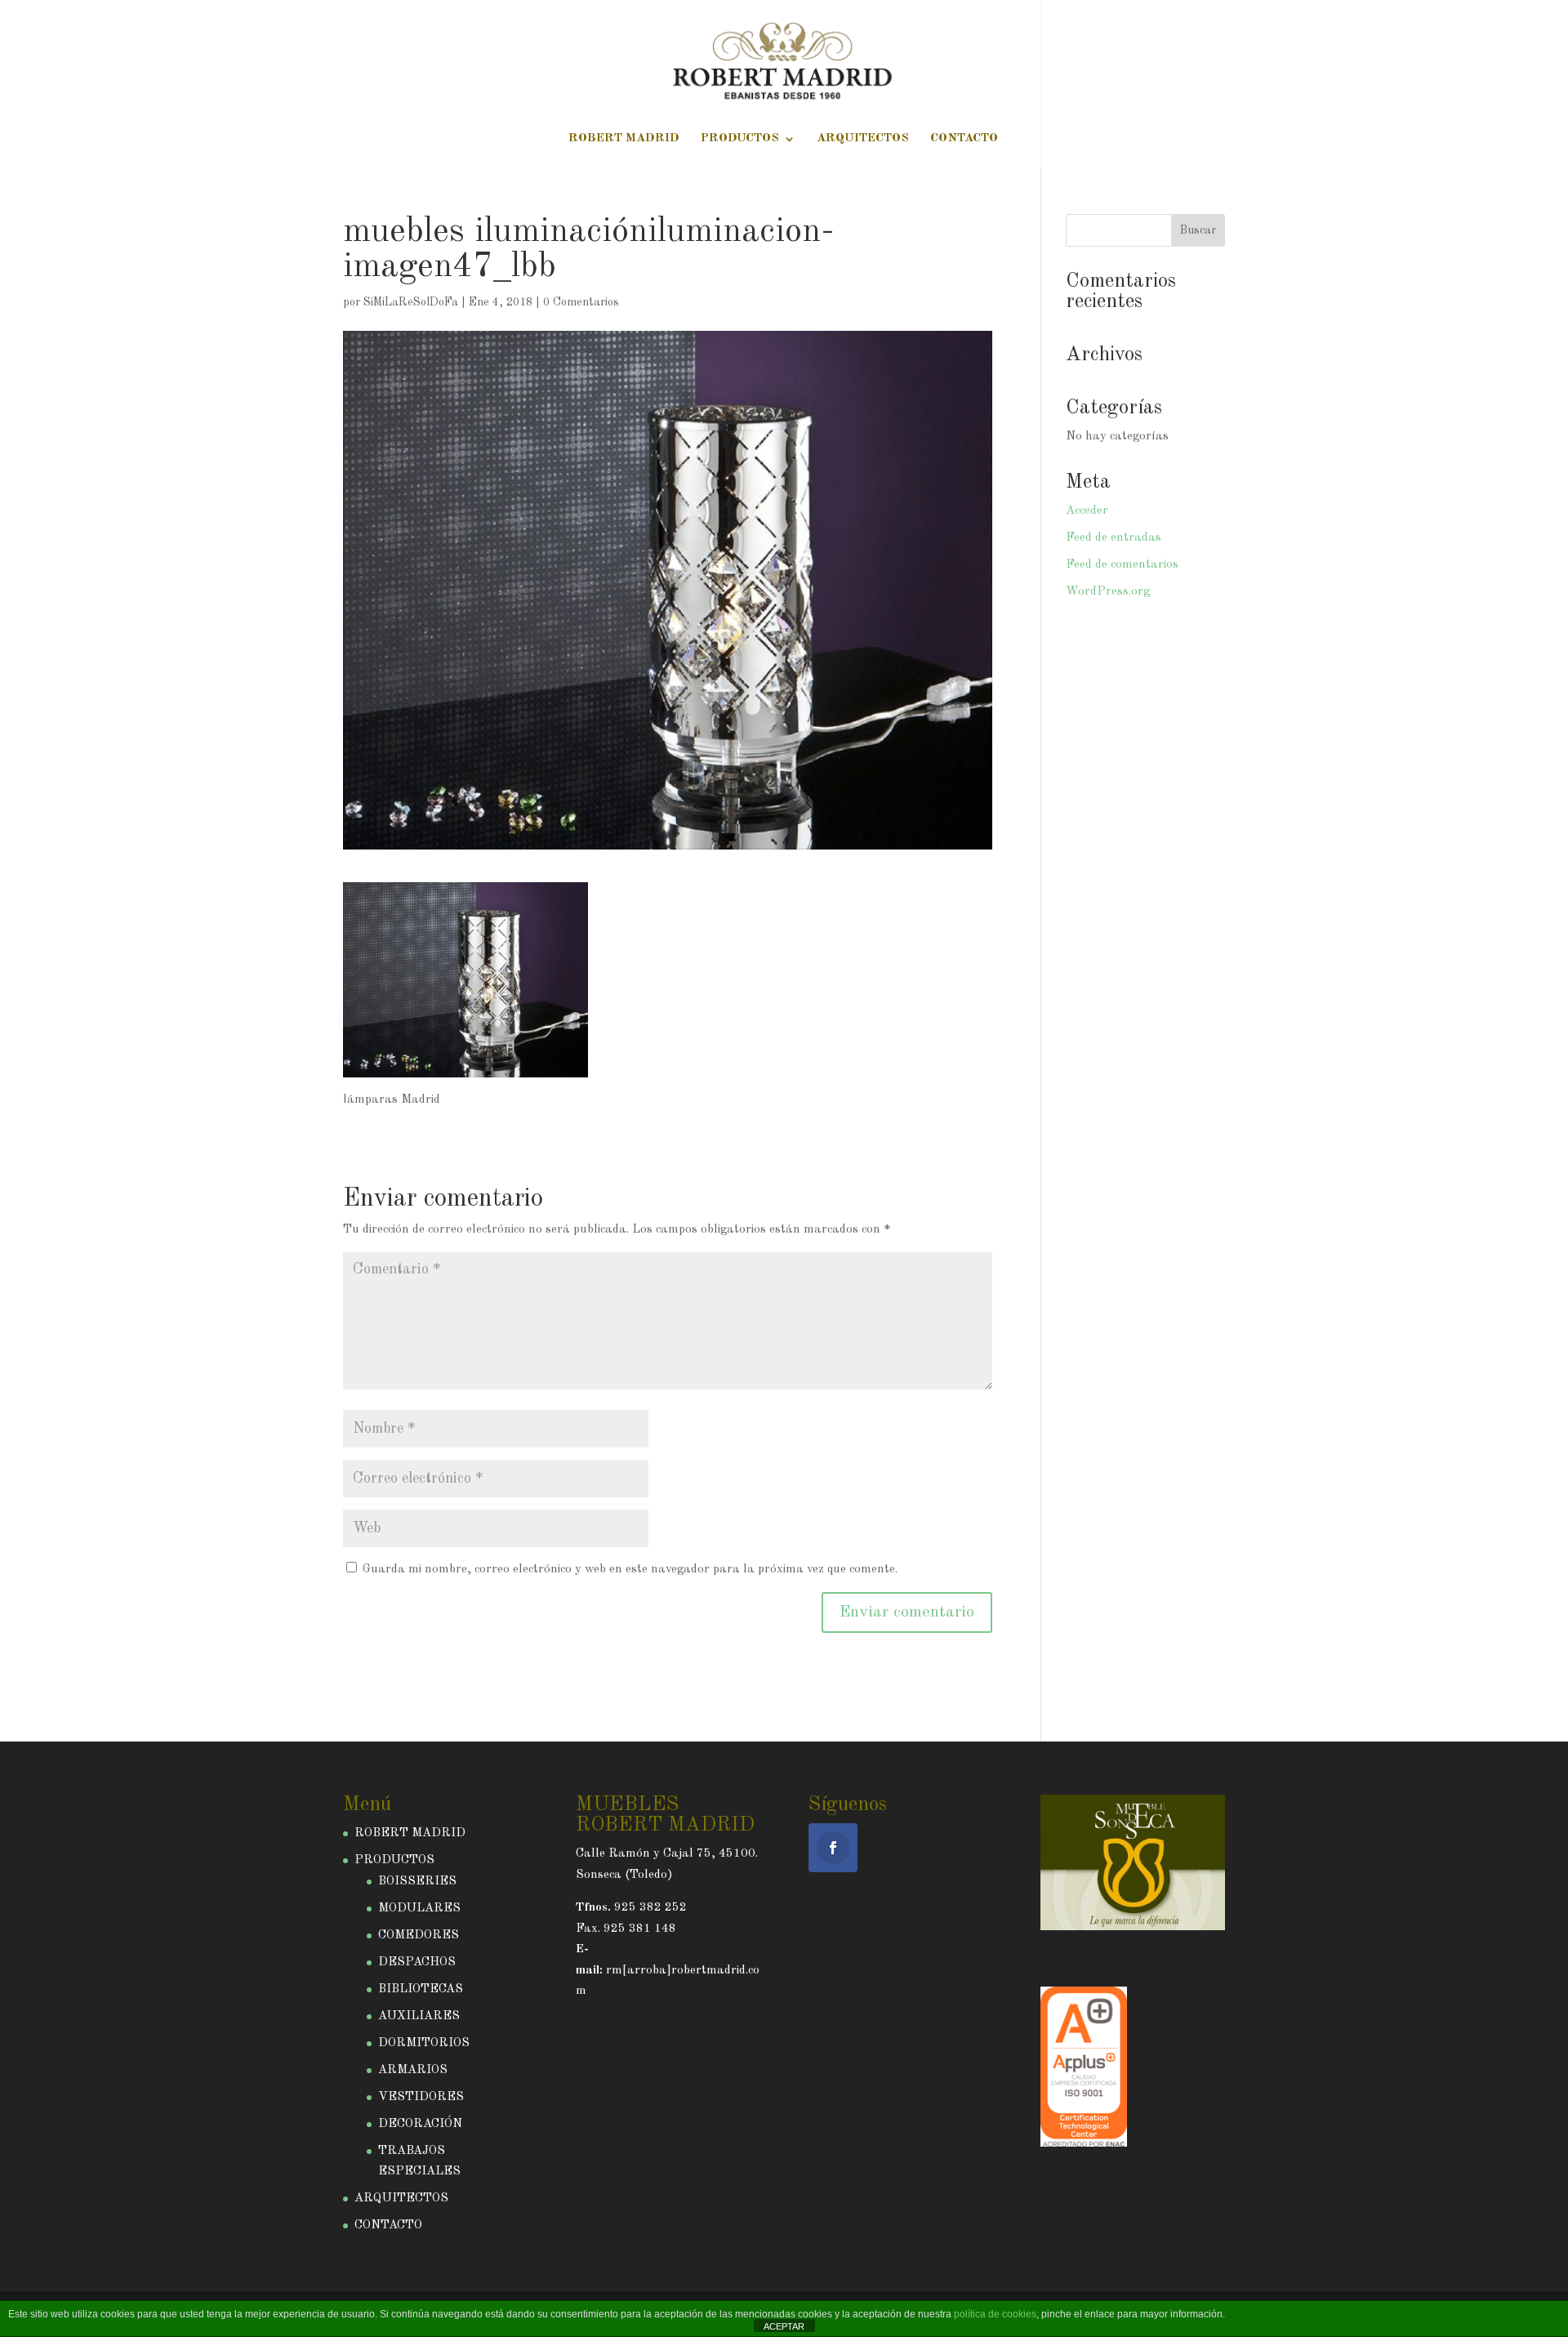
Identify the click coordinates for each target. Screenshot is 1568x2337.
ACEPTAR (784, 2326)
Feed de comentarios (1122, 565)
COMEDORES (419, 1936)
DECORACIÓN (420, 2124)
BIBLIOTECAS (421, 1989)
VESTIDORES (421, 2097)
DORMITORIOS (424, 2043)
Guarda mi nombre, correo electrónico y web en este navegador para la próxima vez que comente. (630, 1570)
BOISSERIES (417, 1882)
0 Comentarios (581, 302)
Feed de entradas (1114, 538)
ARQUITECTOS (863, 139)
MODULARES (419, 1909)
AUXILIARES (419, 2016)
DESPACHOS (417, 1962)
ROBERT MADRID (624, 139)
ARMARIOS (413, 2070)
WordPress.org (1108, 592)
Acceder (1087, 511)
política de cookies (995, 2314)
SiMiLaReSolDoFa (411, 302)
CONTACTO (964, 139)
